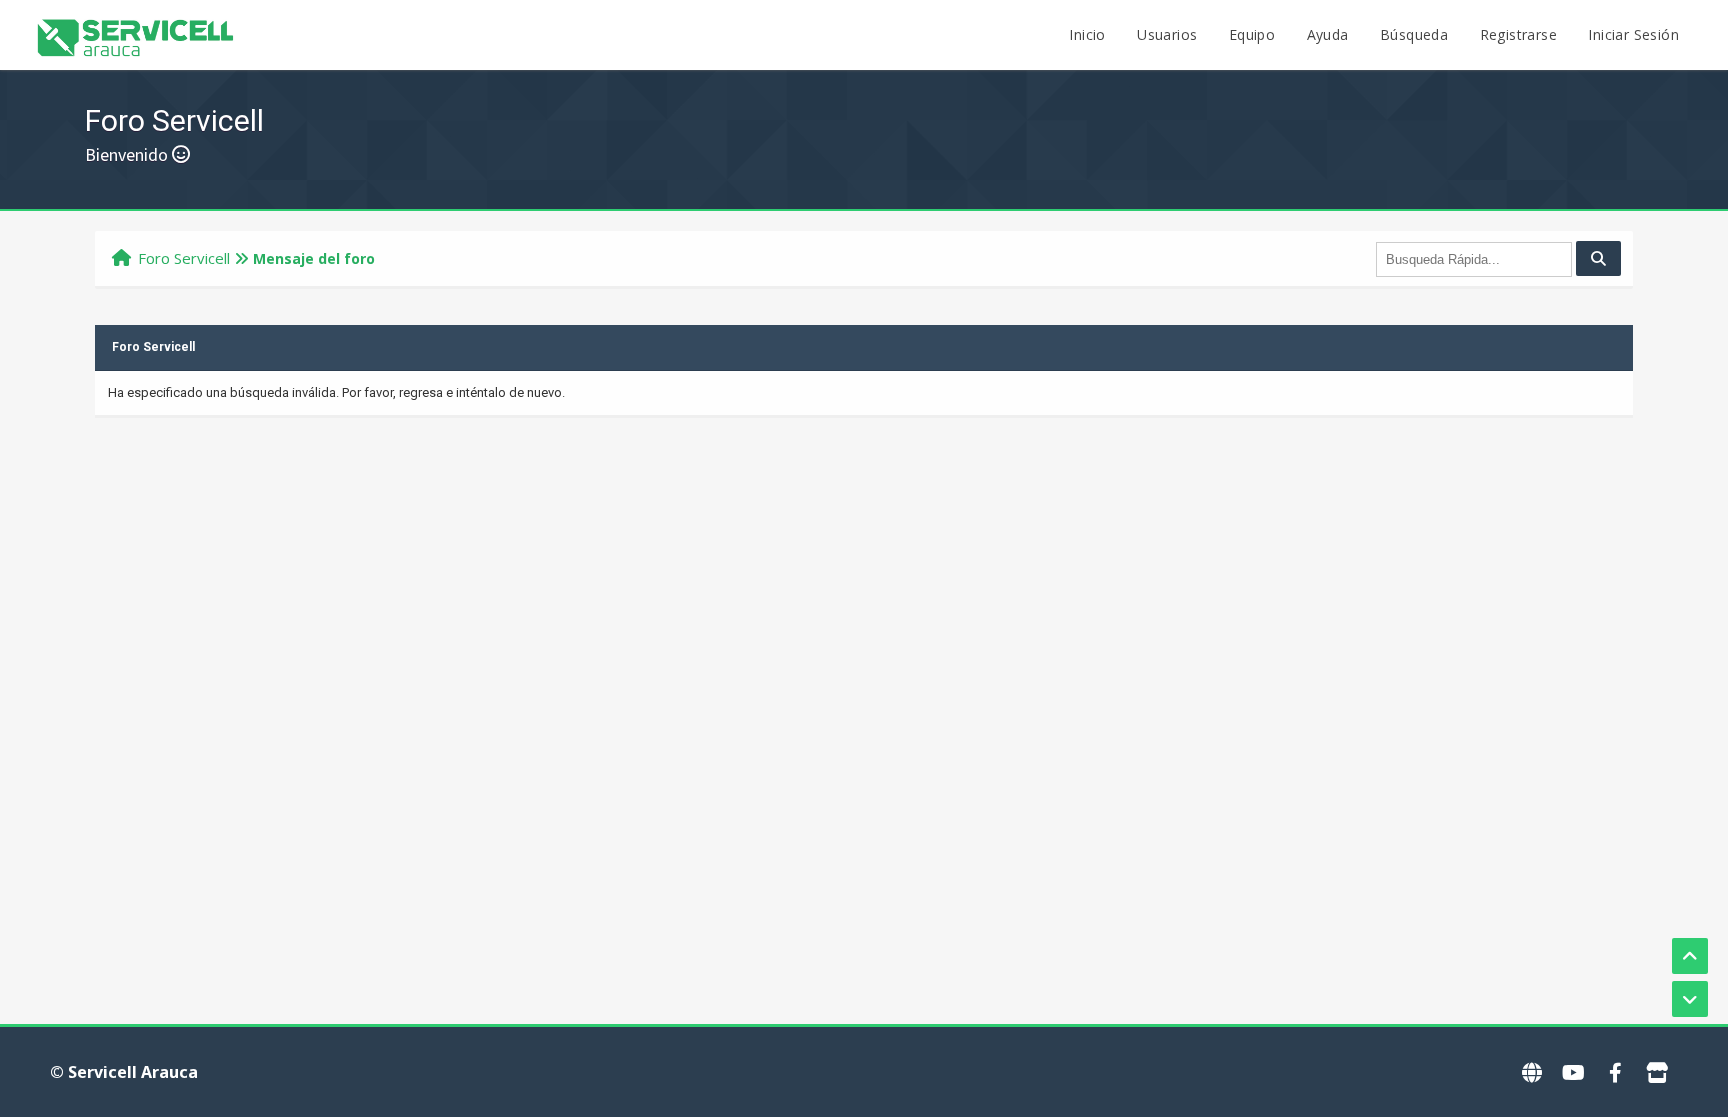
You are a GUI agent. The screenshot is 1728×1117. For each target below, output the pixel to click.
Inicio (1087, 34)
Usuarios (1167, 34)
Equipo (1252, 34)
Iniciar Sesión (1633, 34)
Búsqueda (1414, 34)
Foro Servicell (184, 258)
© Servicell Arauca (124, 1072)
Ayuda (1328, 34)
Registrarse (1518, 34)
